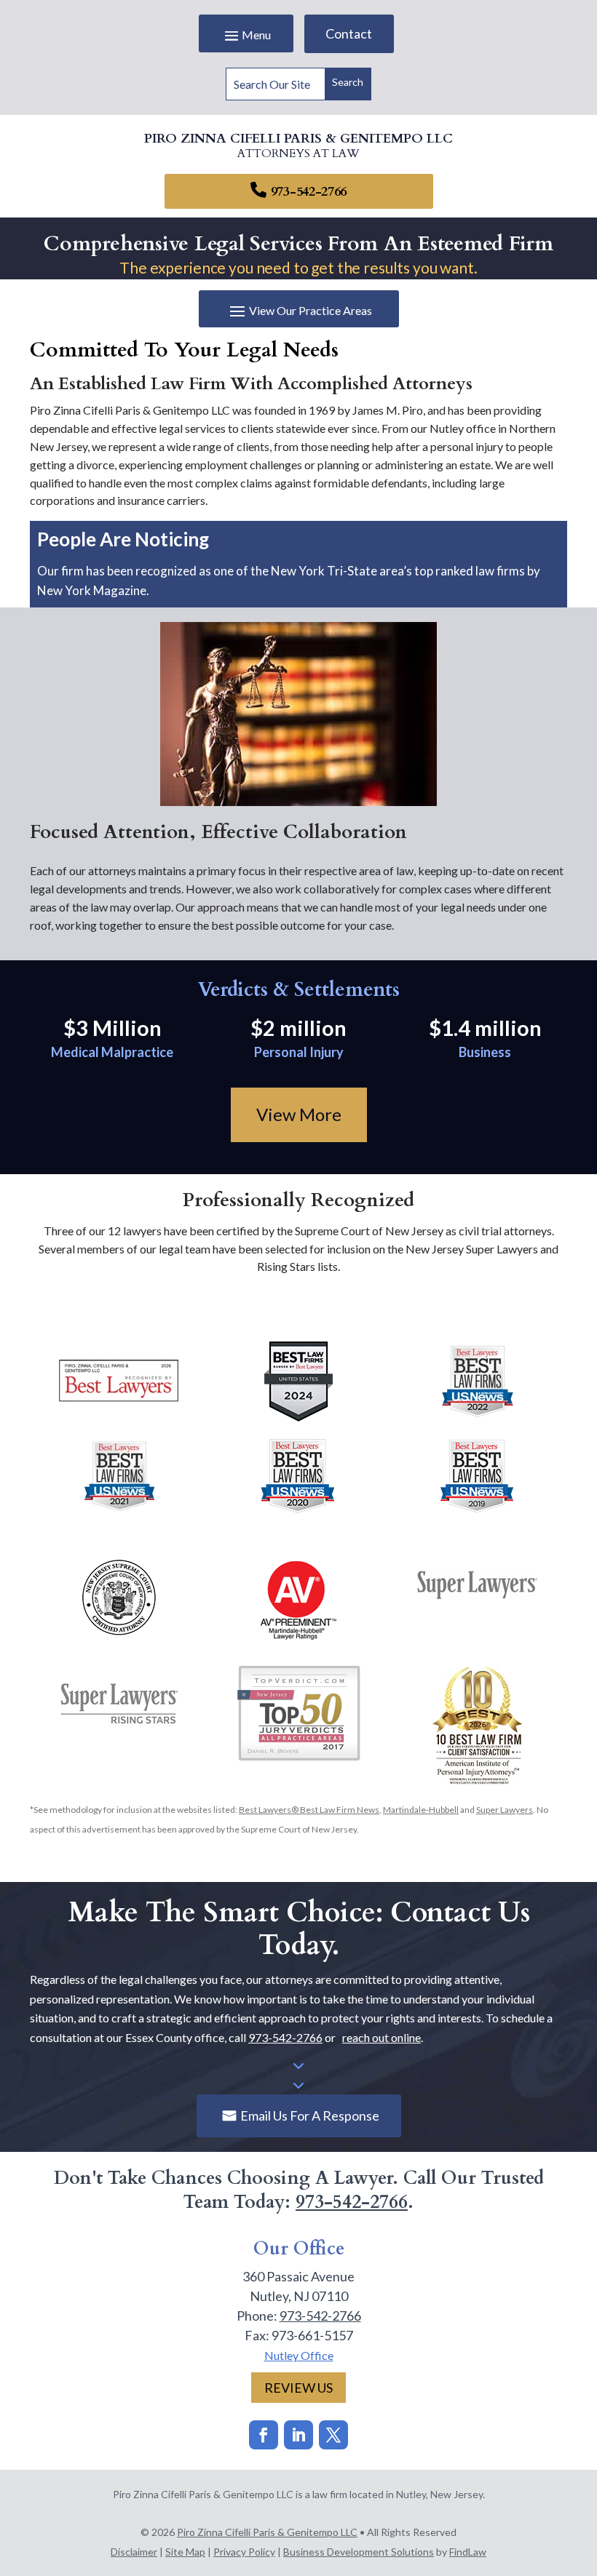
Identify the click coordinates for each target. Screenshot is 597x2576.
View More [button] (299, 1114)
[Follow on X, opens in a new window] (333, 2435)
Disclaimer (134, 2552)
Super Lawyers (505, 1810)
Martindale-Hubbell (421, 1810)
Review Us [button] (298, 2388)
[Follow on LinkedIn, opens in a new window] (298, 2435)
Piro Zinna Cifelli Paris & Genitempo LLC (267, 2532)
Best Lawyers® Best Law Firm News (309, 1810)
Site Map (185, 2552)
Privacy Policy (244, 2552)
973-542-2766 (309, 192)
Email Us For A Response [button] (310, 2116)
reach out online (381, 2037)
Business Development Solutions (359, 2552)
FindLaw (468, 2552)
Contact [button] (349, 33)
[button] (246, 35)
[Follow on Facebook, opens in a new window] (264, 2435)
